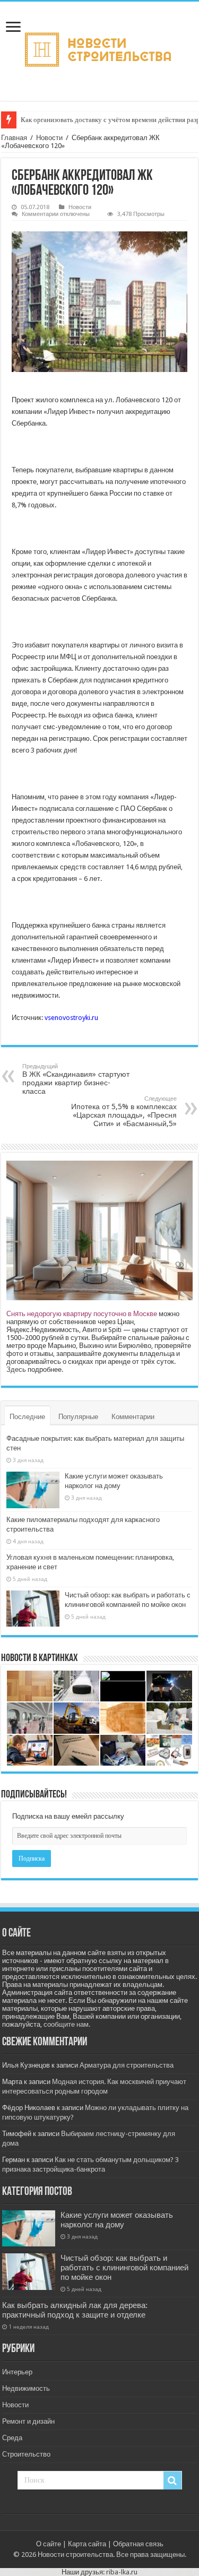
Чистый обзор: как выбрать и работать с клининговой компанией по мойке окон (124, 2268)
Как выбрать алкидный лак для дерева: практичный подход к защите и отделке (75, 2310)
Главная (14, 138)
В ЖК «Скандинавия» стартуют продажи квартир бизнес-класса (76, 1079)
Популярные (78, 1417)
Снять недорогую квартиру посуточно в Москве (82, 1314)
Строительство (26, 2454)
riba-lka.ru (122, 2572)
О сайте (49, 2544)
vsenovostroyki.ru (71, 1018)
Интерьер (17, 2372)
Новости (49, 138)
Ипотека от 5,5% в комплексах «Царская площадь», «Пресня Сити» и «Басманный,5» (124, 1112)
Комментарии (133, 1417)
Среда (12, 2438)
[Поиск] (172, 2480)
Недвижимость (26, 2388)
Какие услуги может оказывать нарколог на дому (117, 2220)
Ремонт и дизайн (28, 2421)
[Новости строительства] (99, 49)
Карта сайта (87, 2544)
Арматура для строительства (127, 2065)
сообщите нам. (67, 2024)
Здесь (16, 1369)
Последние (27, 1417)
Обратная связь (138, 2544)
